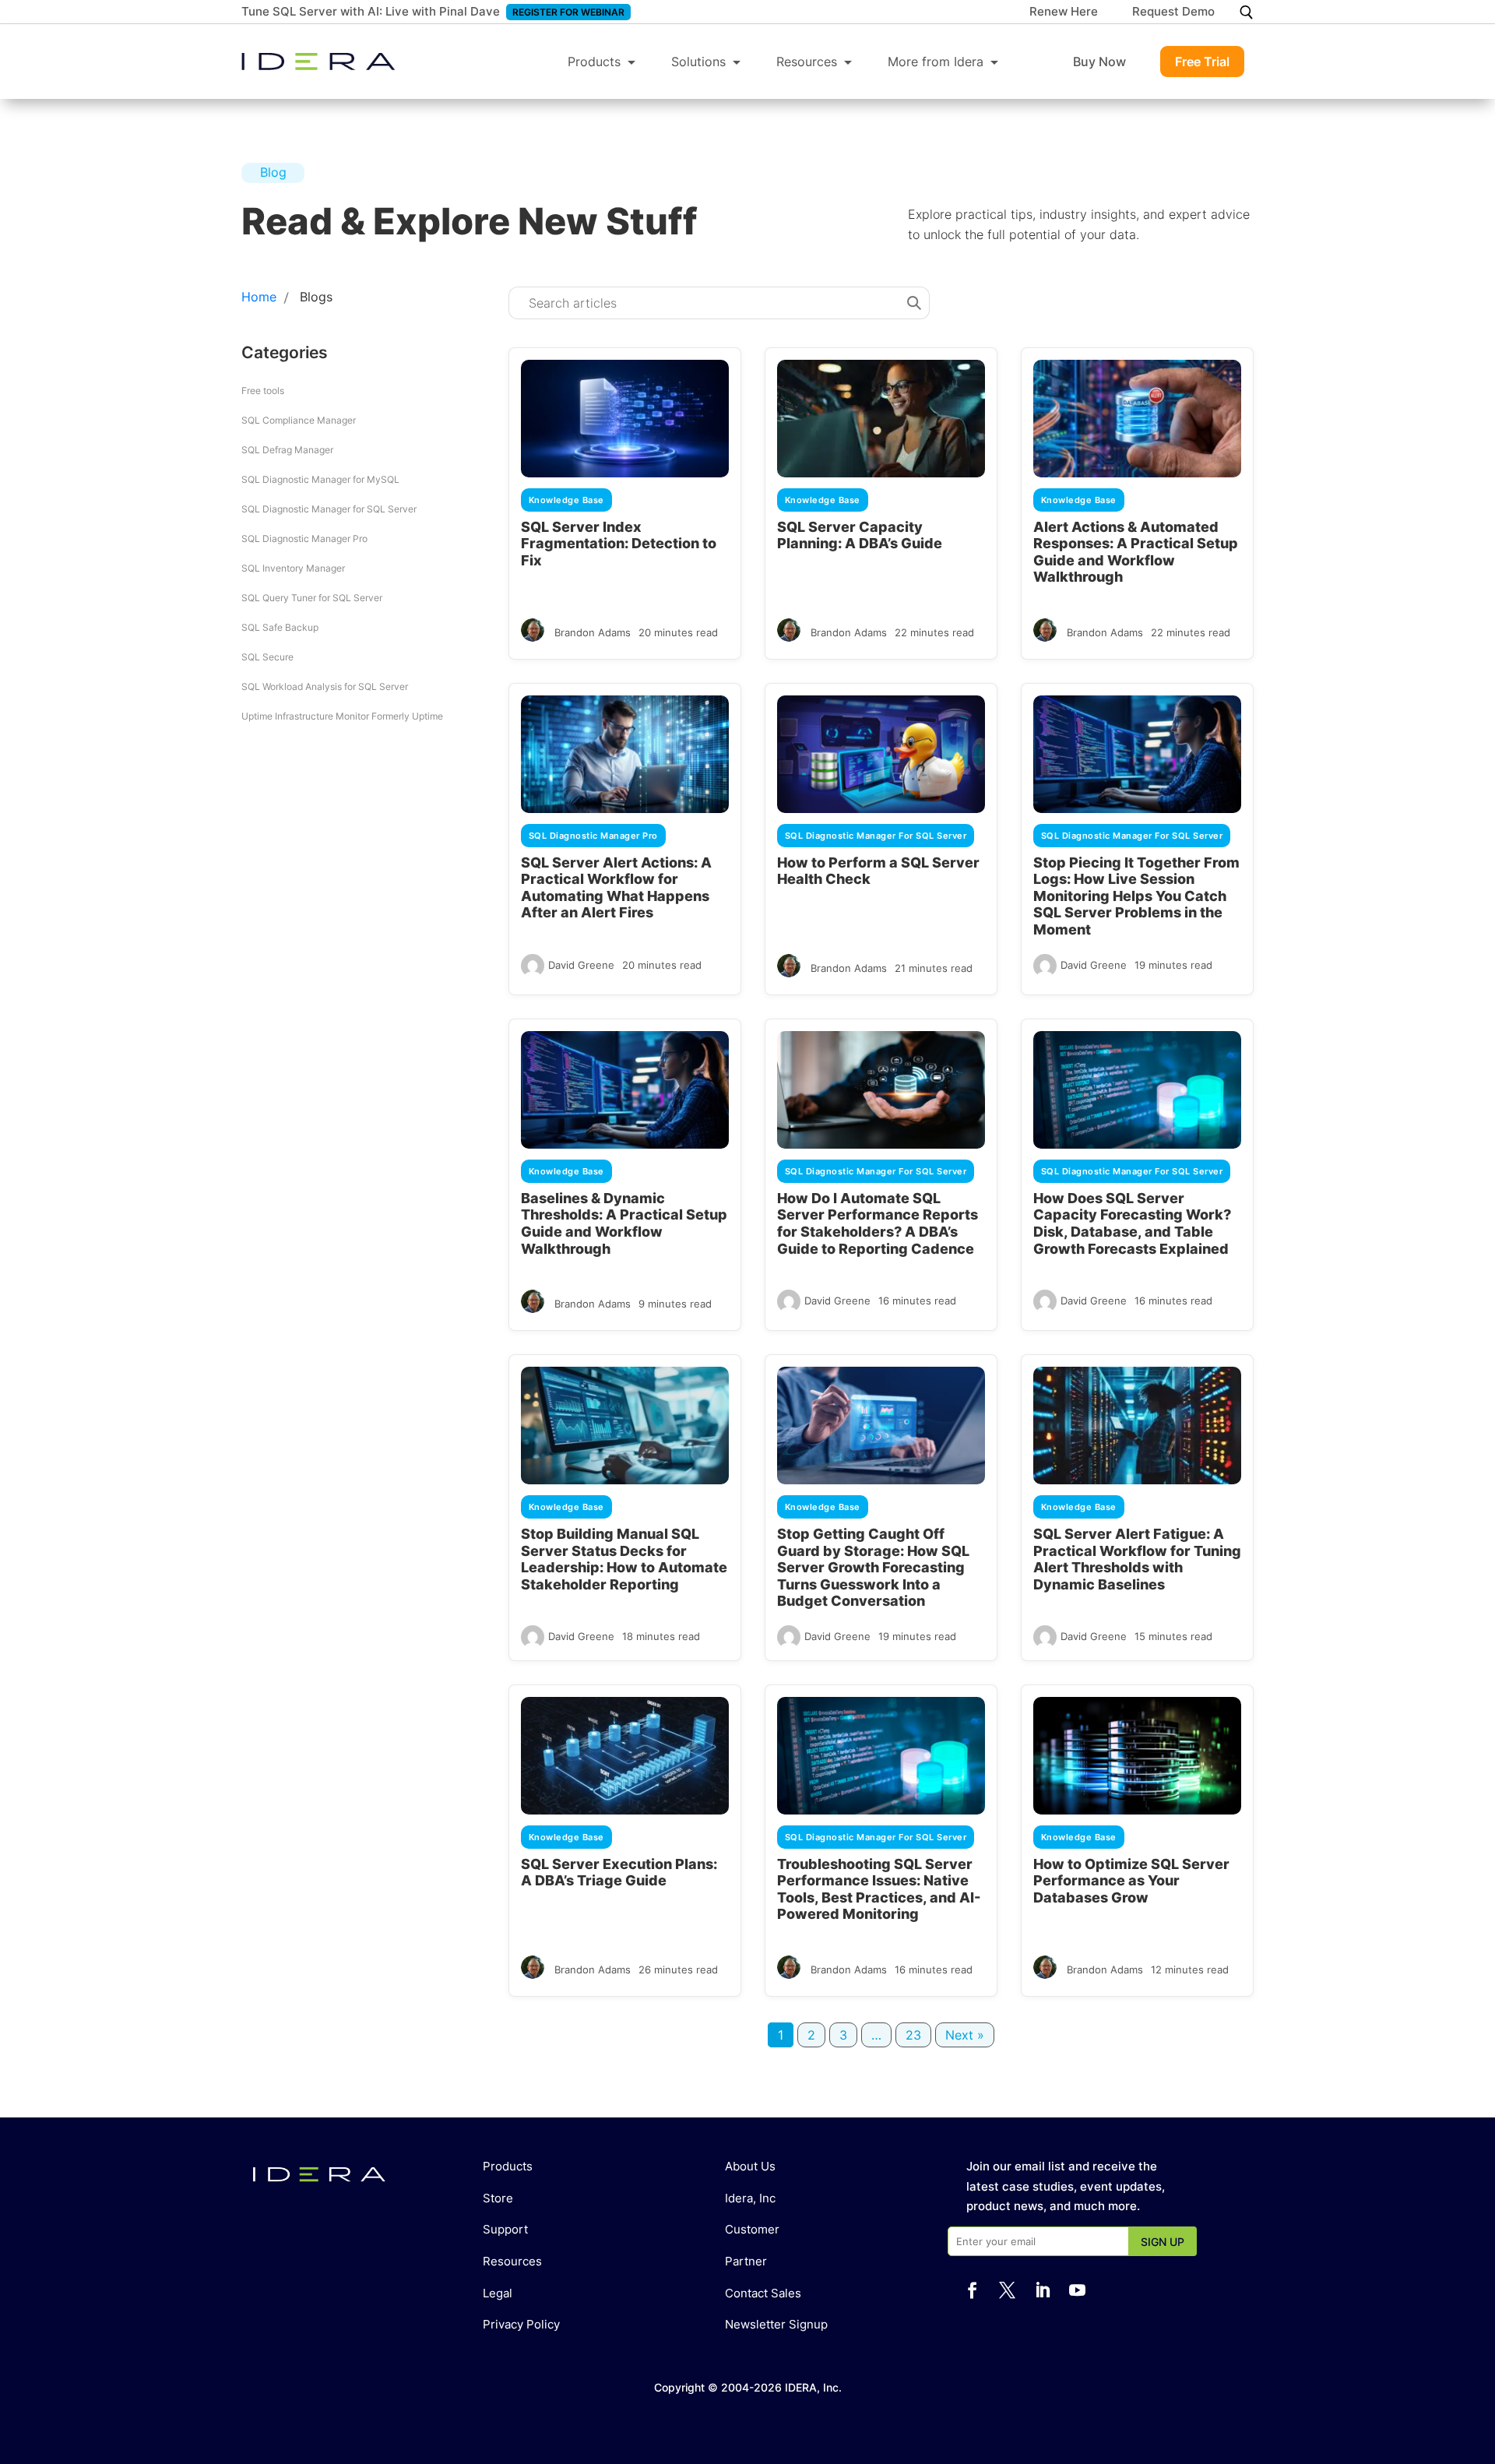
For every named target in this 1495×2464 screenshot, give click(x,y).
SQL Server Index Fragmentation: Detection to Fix (619, 544)
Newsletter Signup (776, 2324)
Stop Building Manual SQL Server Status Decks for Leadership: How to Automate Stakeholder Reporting (624, 1559)
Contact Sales (763, 2293)
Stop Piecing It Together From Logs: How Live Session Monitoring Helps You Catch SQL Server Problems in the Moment (1136, 896)
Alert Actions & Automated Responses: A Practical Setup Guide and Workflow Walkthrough (1136, 552)
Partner (746, 2261)
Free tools (263, 391)
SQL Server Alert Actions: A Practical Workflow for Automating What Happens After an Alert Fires (616, 888)
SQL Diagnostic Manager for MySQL (320, 479)
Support (505, 2229)
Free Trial (1202, 62)
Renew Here (1064, 12)
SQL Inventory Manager (293, 568)
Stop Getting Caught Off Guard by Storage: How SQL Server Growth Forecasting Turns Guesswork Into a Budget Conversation (873, 1567)
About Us (750, 2166)
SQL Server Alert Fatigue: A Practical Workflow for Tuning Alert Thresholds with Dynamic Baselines (1137, 1559)
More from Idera (936, 62)
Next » (965, 2035)
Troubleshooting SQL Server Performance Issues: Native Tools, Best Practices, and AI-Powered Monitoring (879, 1889)
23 (913, 2035)
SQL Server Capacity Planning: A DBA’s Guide (860, 535)
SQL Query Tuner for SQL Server (312, 598)
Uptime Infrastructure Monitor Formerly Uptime (342, 716)
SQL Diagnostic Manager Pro (304, 539)
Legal (498, 2293)
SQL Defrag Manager (287, 450)
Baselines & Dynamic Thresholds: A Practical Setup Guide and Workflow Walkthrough (624, 1223)
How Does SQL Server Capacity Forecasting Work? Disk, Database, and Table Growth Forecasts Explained (1132, 1223)
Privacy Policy (521, 2324)
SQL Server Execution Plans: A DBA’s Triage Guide (619, 1873)
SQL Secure (267, 657)
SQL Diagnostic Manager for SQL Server (329, 509)
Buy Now (1099, 62)
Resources (807, 62)
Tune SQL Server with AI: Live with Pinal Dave (371, 11)
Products (594, 62)
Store (498, 2198)
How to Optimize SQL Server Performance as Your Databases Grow (1131, 1881)
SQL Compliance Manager (299, 420)
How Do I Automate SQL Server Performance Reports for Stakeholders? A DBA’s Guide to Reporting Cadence (878, 1223)
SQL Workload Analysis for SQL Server (325, 686)
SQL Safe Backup (280, 627)
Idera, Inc (750, 2198)
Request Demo (1173, 12)
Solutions (698, 62)
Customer (752, 2229)
